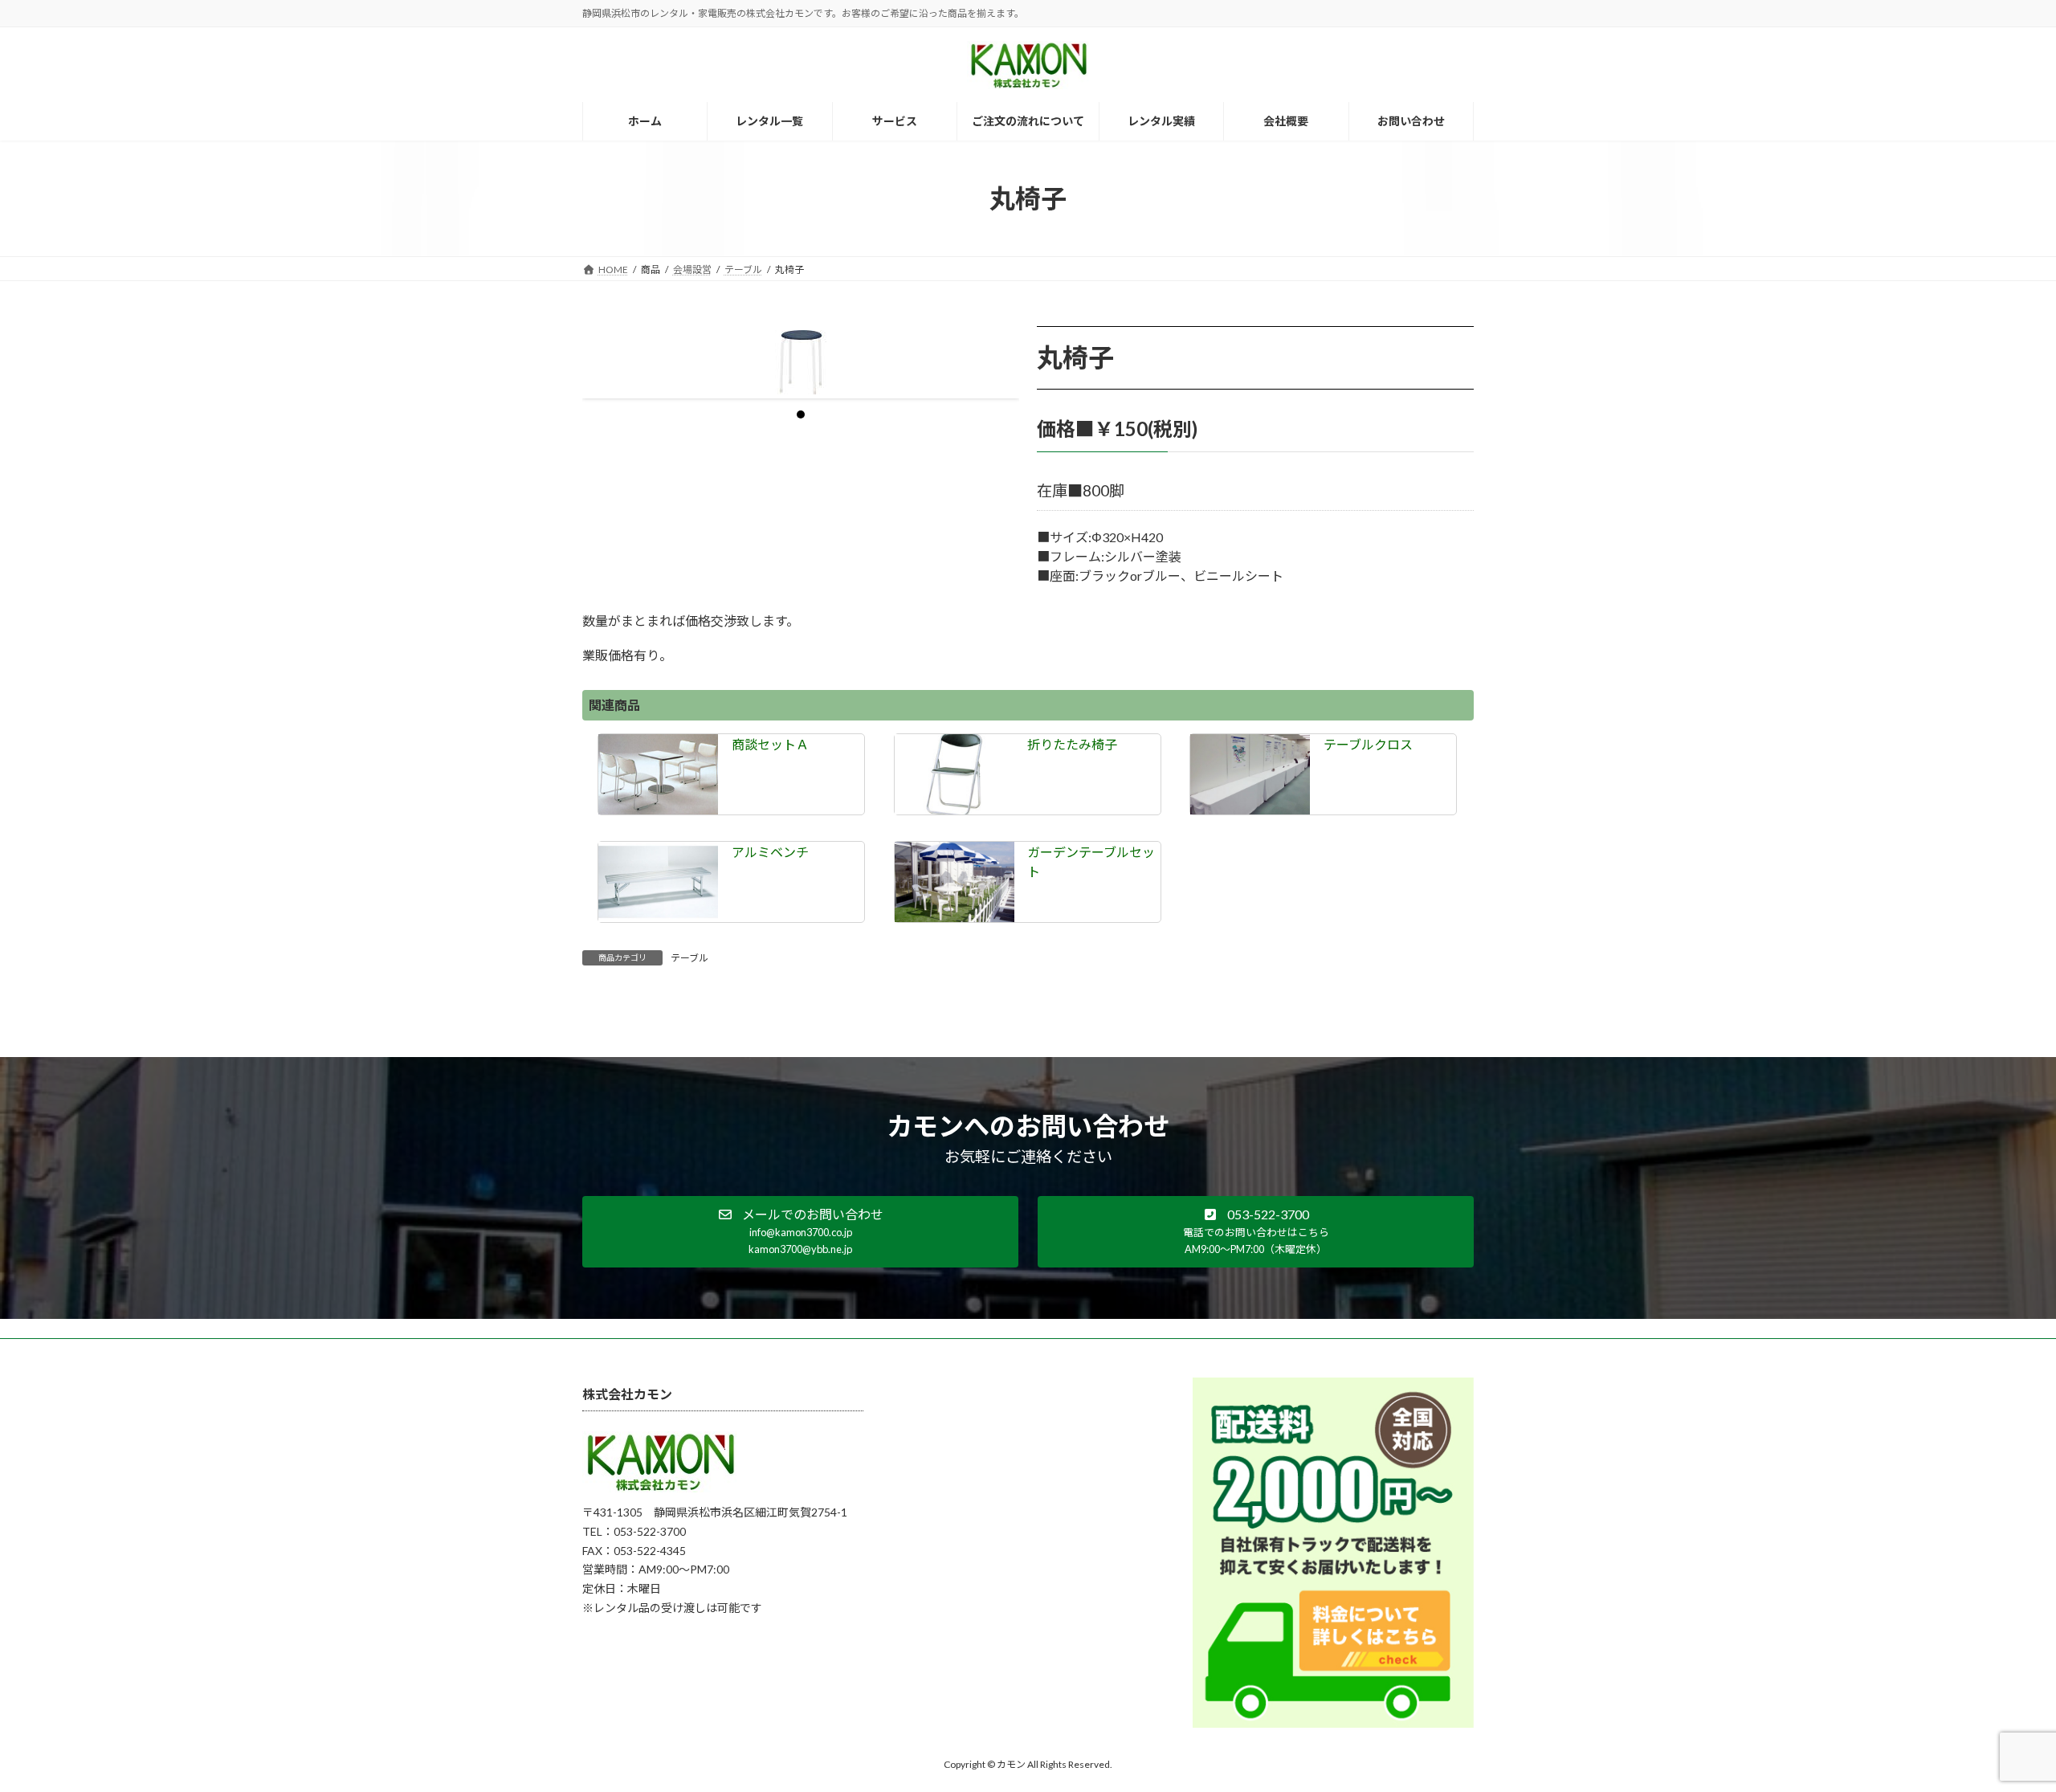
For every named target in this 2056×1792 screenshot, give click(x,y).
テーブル (689, 958)
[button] (800, 1232)
